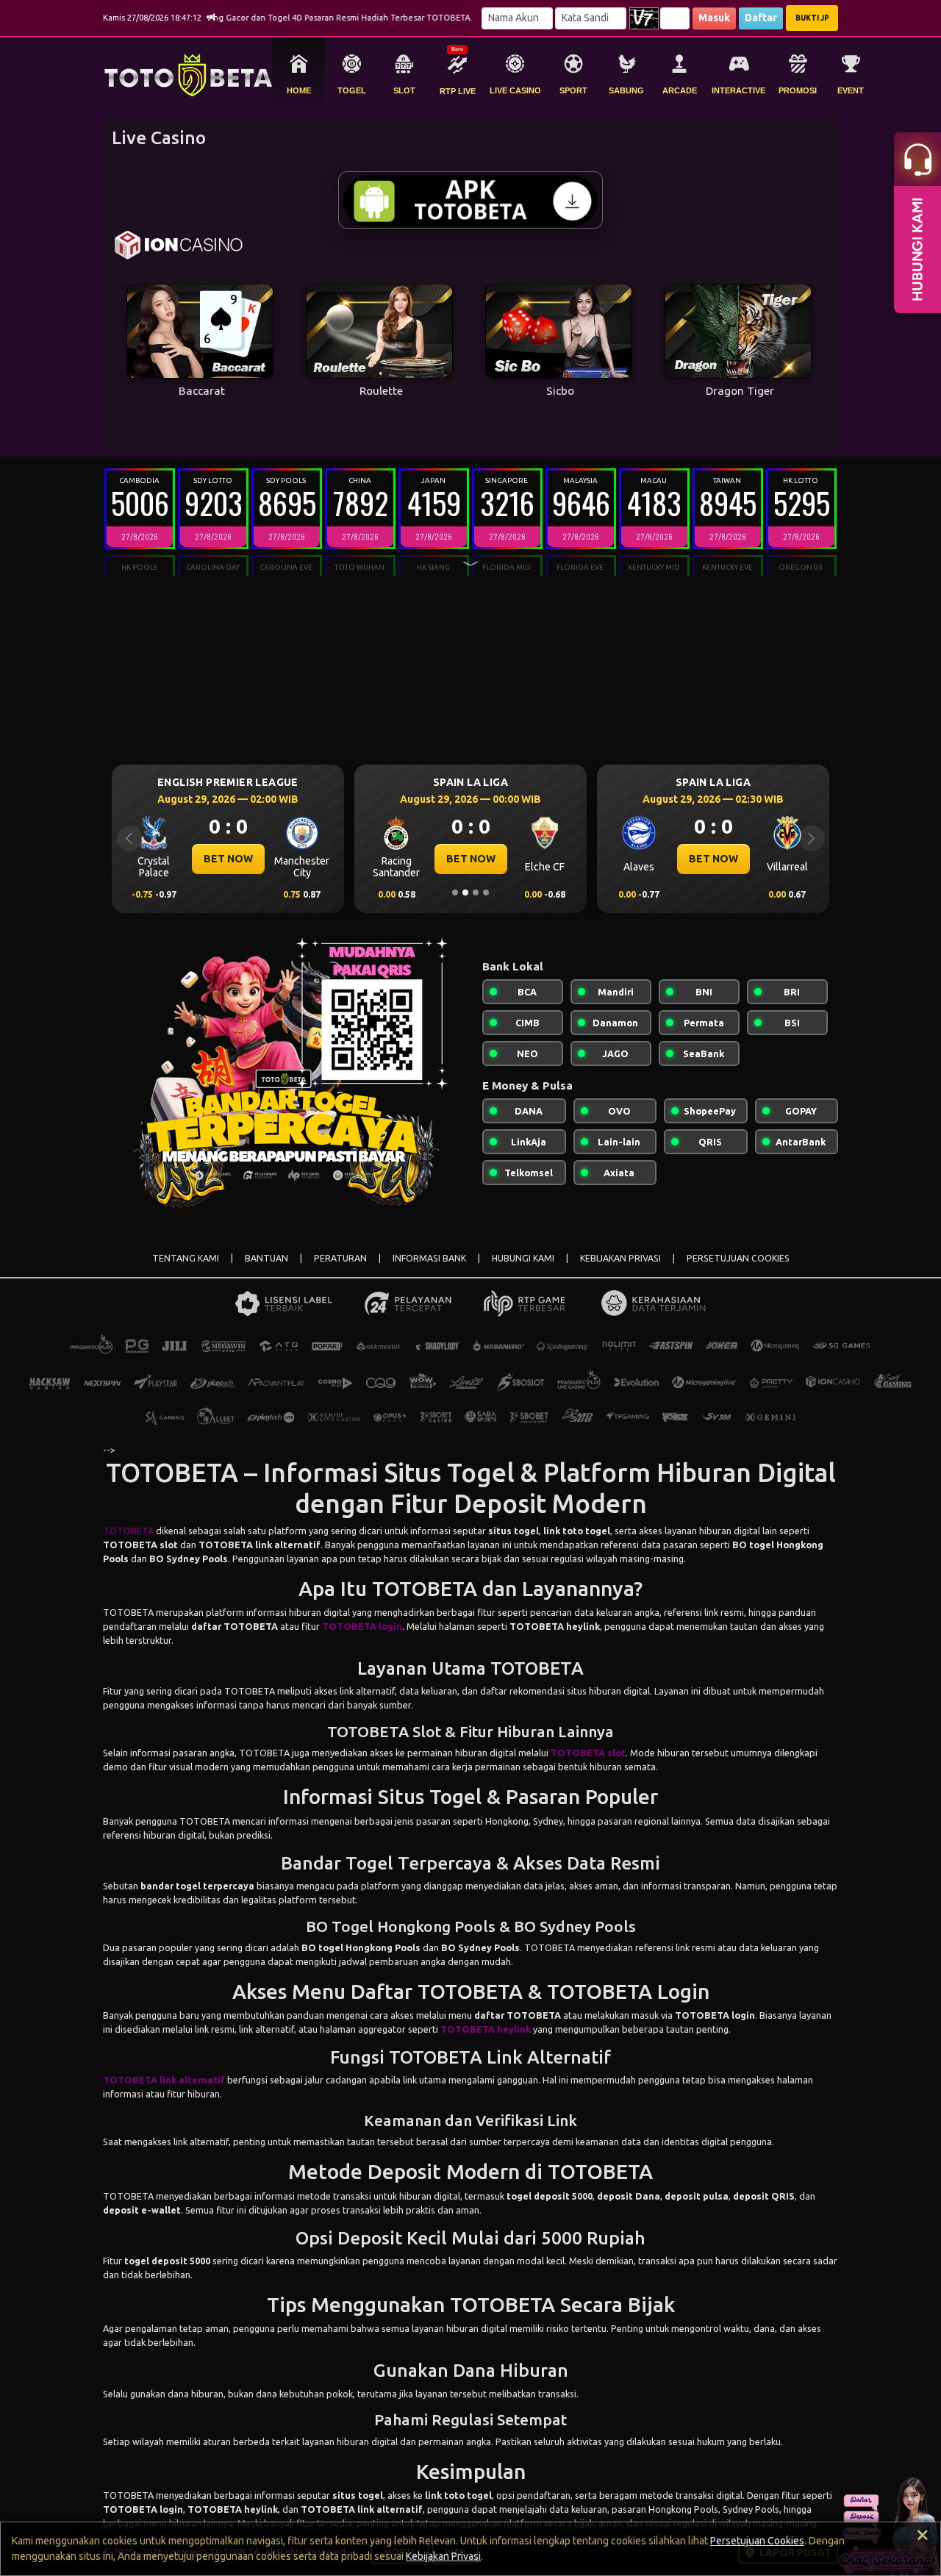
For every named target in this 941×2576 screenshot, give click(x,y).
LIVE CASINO (515, 90)
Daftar (761, 18)
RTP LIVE (458, 91)
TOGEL (352, 90)
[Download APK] (470, 200)
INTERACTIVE (738, 90)
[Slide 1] (455, 892)
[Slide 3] (476, 892)
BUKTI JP (812, 18)
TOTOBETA (128, 1531)
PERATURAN (340, 1258)
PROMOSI (798, 90)
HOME (299, 90)
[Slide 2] (465, 892)
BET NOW (228, 859)
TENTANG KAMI (186, 1258)
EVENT (851, 90)
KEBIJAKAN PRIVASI (620, 1258)
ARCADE (680, 90)
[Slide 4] (486, 892)
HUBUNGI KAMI (523, 1258)
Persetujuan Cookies (757, 2541)
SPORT (573, 90)
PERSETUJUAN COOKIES (738, 1258)
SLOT (404, 90)
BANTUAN (266, 1258)
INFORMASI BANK (429, 1258)
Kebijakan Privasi (443, 2556)
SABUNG (626, 90)
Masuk (714, 18)
